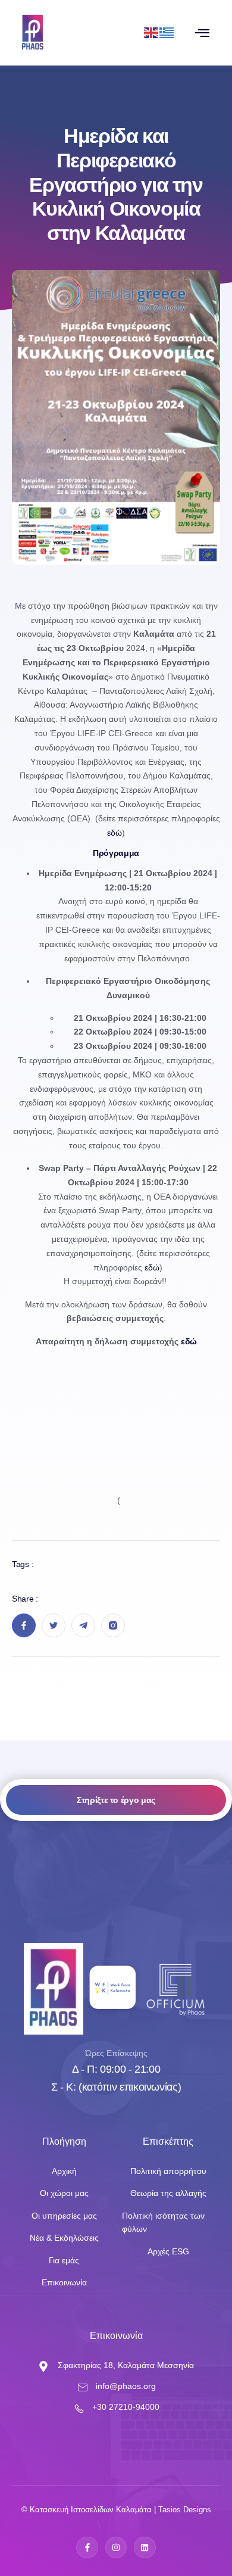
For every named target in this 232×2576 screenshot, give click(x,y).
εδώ (115, 833)
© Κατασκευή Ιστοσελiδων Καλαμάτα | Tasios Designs (116, 2510)
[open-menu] (202, 33)
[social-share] (24, 1625)
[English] (152, 32)
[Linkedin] (145, 2547)
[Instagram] (116, 2547)
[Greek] (167, 32)
